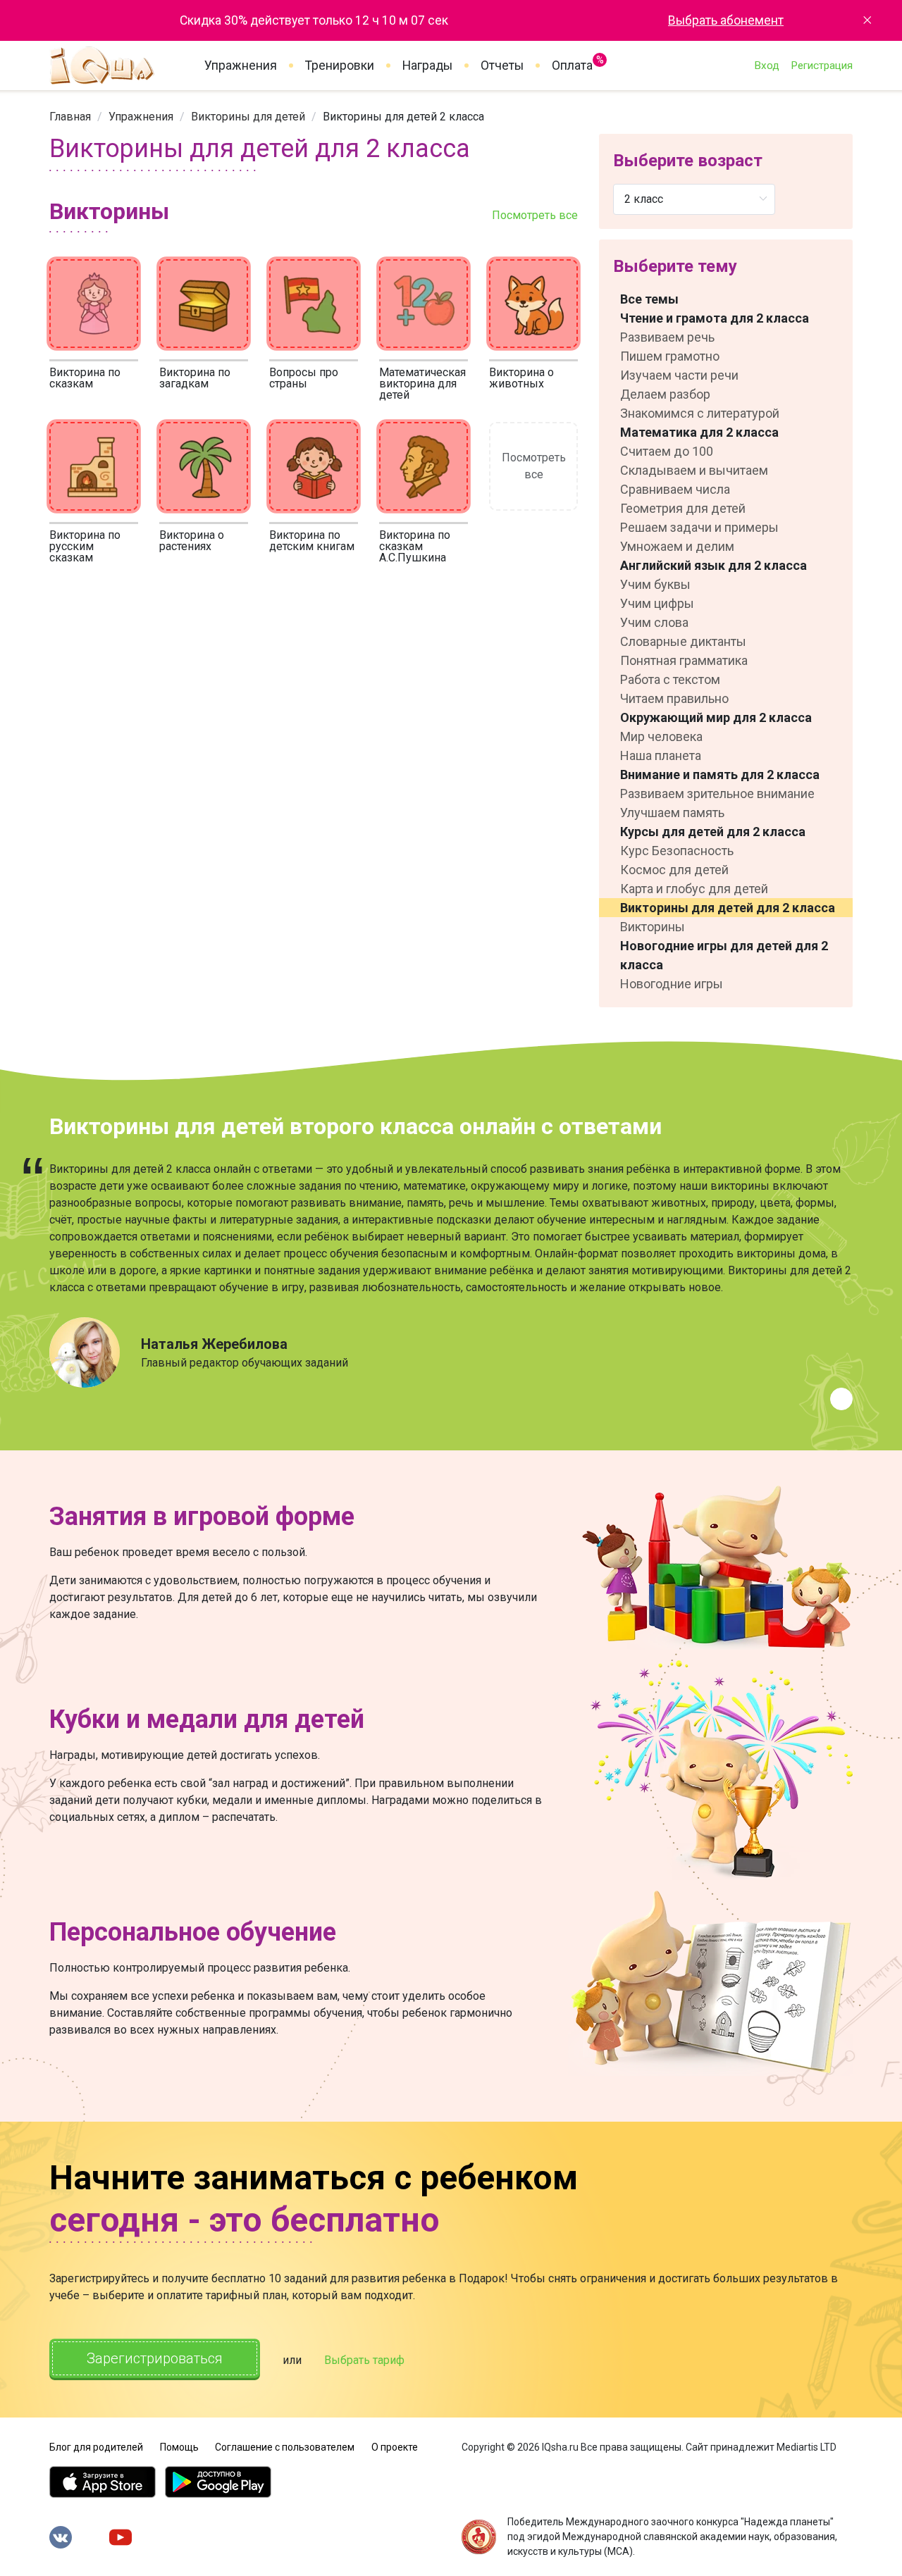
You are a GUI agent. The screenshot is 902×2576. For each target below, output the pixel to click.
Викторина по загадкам (195, 378)
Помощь (179, 2447)
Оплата (572, 63)
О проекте (395, 2447)
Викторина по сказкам (85, 378)
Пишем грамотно (670, 356)
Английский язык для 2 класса (713, 565)
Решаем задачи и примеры (699, 527)
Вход (767, 66)
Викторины (653, 927)
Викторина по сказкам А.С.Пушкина (415, 546)
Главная (70, 117)
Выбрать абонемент (726, 20)
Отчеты (502, 66)
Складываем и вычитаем (694, 470)
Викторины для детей (248, 117)
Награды (427, 66)
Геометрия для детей (683, 508)
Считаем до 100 (667, 451)
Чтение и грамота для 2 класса (715, 318)
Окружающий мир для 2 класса (716, 717)
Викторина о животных (521, 378)
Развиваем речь (667, 337)
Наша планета (661, 755)
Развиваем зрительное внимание (717, 794)
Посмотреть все (535, 215)
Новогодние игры (672, 984)
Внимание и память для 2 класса (720, 774)
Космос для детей (674, 870)
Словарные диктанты (683, 641)
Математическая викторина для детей (422, 384)
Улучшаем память (672, 813)
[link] (70, 117)
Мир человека (661, 736)
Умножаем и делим (677, 546)
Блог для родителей (96, 2447)
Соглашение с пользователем (285, 2447)
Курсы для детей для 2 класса (713, 832)
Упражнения (241, 66)
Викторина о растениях (192, 541)
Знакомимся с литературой (700, 413)
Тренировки (340, 66)
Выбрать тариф (364, 2360)
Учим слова (654, 622)
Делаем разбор (665, 394)
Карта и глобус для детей (694, 889)
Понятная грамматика (684, 660)
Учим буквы (655, 584)
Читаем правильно (674, 698)
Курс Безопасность (677, 851)
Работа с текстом (670, 679)
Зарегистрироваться (155, 2358)
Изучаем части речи (679, 375)
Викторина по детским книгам (312, 541)
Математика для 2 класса (699, 432)
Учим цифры (657, 603)
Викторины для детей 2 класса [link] (403, 117)
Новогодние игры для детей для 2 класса (724, 955)
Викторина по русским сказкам (85, 546)
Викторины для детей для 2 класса (728, 908)
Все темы (649, 299)
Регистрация (822, 66)
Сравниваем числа (675, 489)
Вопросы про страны (304, 378)
